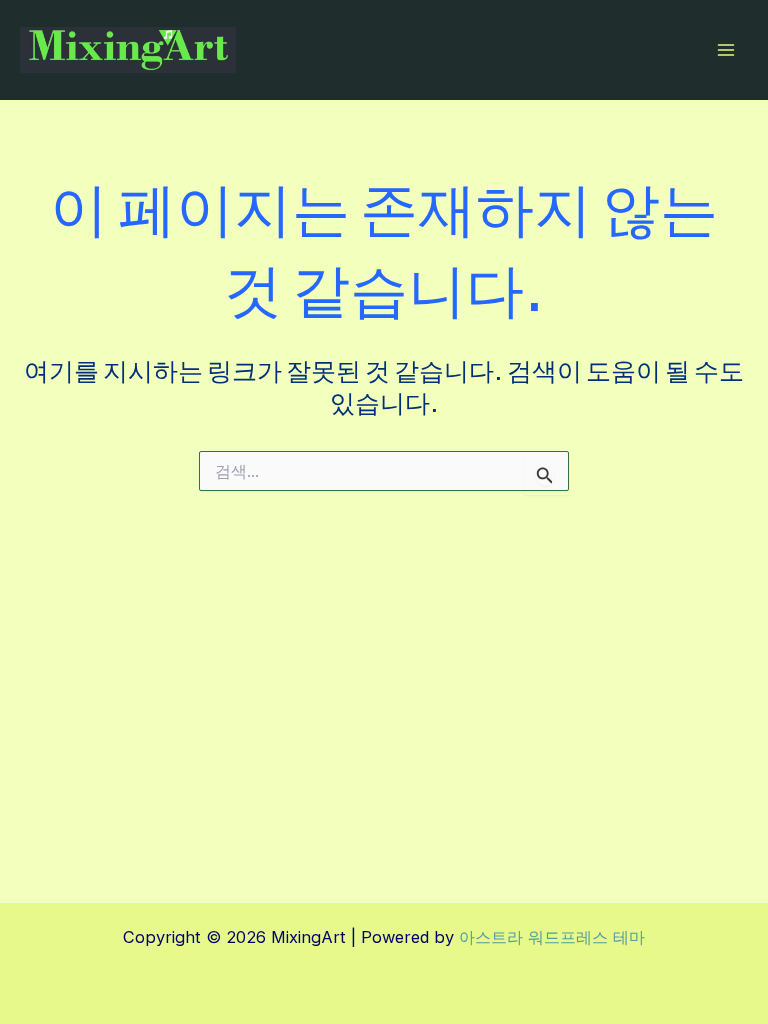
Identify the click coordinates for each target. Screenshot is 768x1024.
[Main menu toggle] (725, 50)
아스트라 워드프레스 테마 (552, 937)
